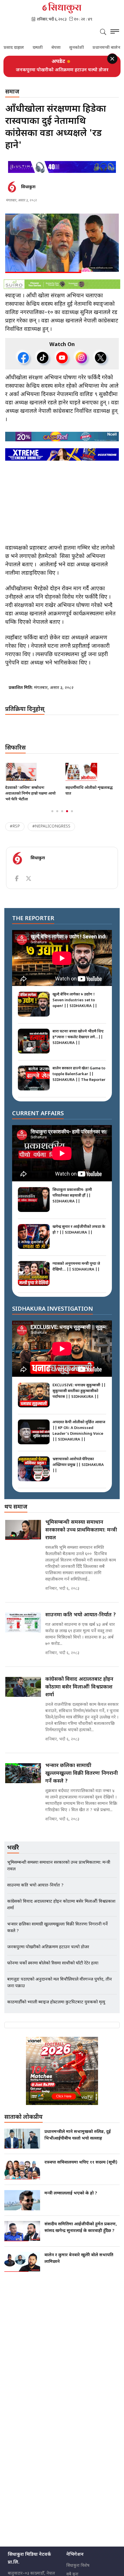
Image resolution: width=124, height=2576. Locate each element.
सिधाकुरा (28, 194)
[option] (62, 73)
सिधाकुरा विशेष (78, 2572)
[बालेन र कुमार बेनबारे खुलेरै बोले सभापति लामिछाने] (22, 2268)
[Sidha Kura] (62, 8)
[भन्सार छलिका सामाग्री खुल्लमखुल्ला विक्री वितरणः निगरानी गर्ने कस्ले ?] (23, 1780)
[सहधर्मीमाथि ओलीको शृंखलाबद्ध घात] (32, 778)
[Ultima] (62, 173)
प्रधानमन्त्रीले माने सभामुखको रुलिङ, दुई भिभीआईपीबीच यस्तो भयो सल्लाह (78, 2142)
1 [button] (52, 818)
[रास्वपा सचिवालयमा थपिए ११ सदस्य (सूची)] (22, 2176)
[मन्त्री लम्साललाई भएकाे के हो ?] (22, 2207)
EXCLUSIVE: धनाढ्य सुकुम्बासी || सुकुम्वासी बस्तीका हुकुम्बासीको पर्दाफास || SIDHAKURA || (79, 1397)
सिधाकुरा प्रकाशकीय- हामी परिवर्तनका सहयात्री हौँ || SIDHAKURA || (72, 1202)
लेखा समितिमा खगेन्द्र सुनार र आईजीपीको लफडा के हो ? (86, 797)
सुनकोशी (60, 48)
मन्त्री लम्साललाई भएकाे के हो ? (71, 2200)
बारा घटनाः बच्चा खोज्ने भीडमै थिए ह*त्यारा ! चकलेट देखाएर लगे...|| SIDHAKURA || (78, 1044)
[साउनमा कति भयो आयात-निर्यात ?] (23, 1629)
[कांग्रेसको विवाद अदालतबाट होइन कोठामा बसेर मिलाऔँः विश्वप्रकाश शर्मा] (23, 1693)
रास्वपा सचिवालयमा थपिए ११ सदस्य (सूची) (81, 2169)
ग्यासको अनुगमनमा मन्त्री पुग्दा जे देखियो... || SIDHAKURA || (76, 1273)
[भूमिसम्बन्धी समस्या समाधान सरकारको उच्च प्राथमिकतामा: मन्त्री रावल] (23, 1536)
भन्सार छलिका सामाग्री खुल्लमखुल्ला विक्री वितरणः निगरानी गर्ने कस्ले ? (82, 1780)
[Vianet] (62, 2077)
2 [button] (57, 818)
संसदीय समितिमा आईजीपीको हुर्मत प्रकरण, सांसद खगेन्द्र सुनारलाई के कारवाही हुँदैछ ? (81, 2234)
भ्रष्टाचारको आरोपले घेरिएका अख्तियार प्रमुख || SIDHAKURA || (78, 1471)
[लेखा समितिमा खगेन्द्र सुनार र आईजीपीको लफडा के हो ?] (92, 778)
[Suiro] (62, 291)
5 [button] (72, 818)
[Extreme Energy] (62, 461)
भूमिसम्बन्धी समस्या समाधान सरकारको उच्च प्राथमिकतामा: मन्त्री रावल (62, 73)
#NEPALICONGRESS (51, 833)
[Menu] (115, 32)
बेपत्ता (40, 48)
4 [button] (67, 818)
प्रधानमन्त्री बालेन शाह (94, 48)
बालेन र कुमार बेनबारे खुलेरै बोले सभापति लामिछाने (79, 2265)
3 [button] (62, 818)
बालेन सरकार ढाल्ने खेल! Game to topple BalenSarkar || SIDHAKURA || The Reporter (79, 1080)
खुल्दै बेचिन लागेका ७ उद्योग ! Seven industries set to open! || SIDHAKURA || (75, 1007)
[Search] (103, 33)
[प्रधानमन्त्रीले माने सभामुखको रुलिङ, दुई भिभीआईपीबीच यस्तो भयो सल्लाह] (22, 2145)
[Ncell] (62, 443)
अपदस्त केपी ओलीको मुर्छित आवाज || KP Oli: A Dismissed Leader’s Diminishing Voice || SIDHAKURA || (79, 1437)
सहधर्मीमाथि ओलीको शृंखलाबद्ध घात (29, 797)
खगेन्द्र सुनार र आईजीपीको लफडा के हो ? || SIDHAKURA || (79, 1236)
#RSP (15, 833)
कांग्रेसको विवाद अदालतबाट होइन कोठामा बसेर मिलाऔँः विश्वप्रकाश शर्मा (79, 1694)
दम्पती (21, 48)
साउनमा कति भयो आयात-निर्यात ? (81, 1621)
